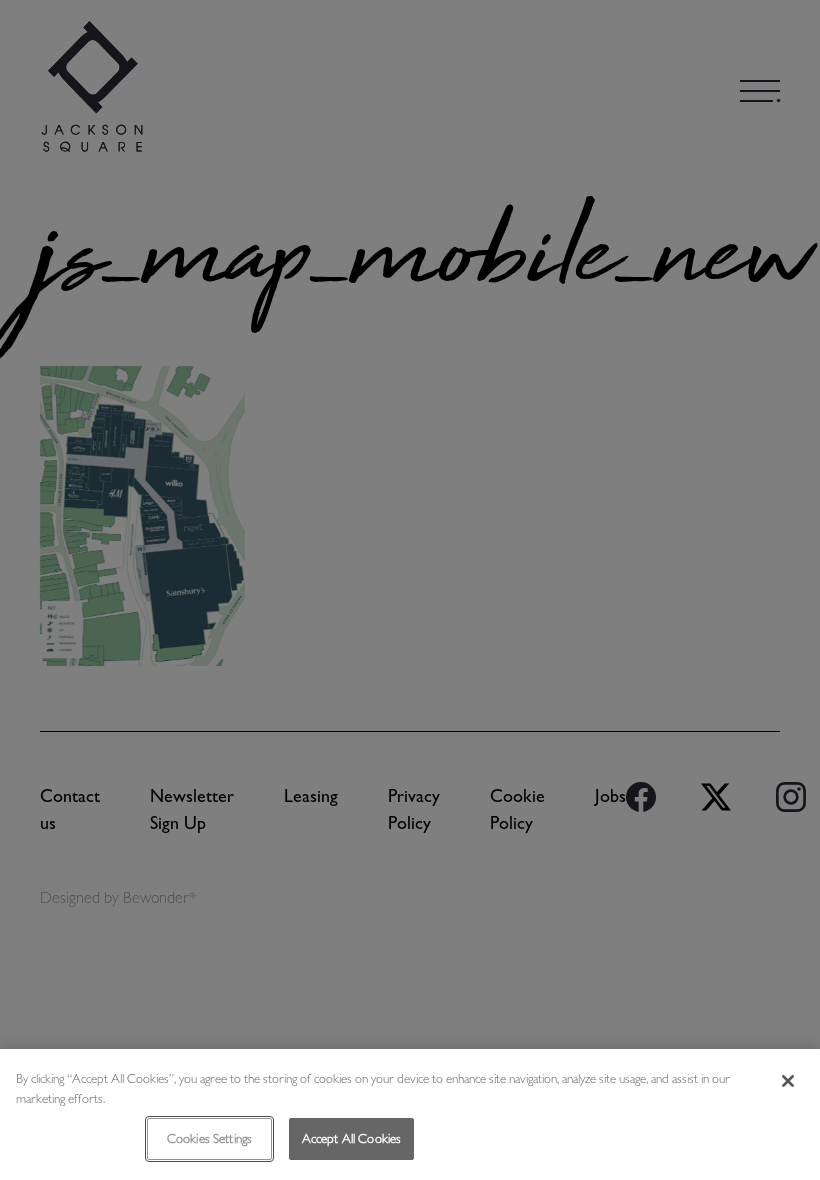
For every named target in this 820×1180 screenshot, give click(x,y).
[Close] (788, 1081)
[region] (410, 1114)
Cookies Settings (209, 1138)
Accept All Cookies (351, 1138)
